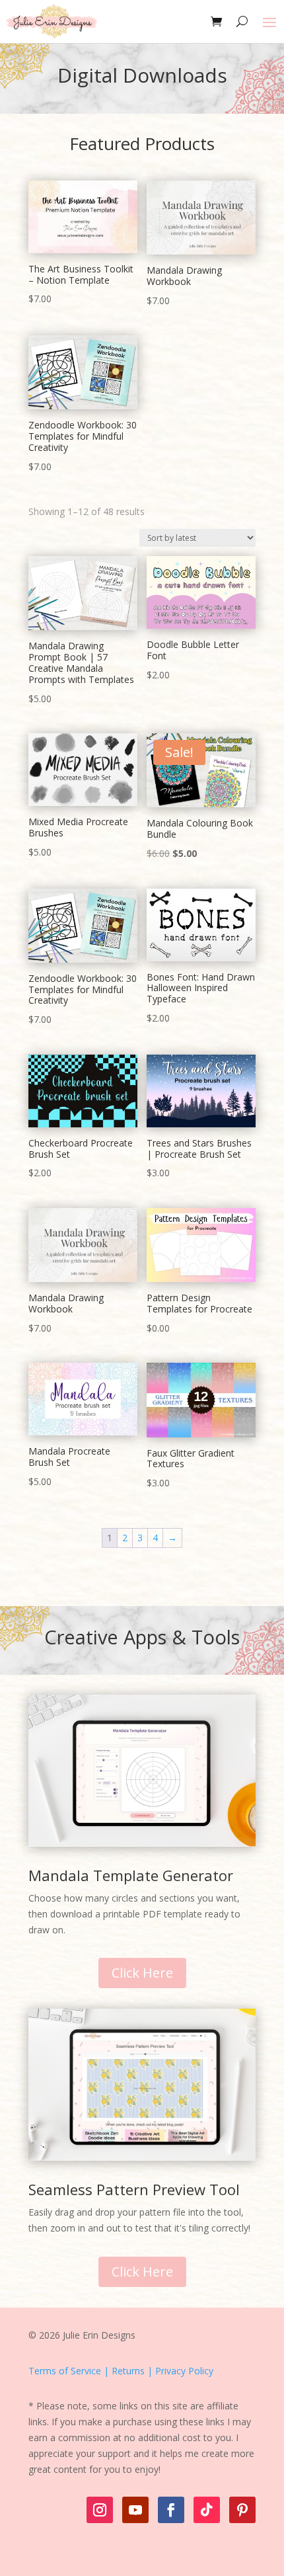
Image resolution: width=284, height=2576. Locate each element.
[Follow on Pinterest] (242, 2510)
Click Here (142, 1973)
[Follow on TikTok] (207, 2510)
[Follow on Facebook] (171, 2510)
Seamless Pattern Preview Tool (134, 2189)
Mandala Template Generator (131, 1875)
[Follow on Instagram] (100, 2510)
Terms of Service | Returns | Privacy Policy (121, 2371)
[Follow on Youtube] (135, 2510)
